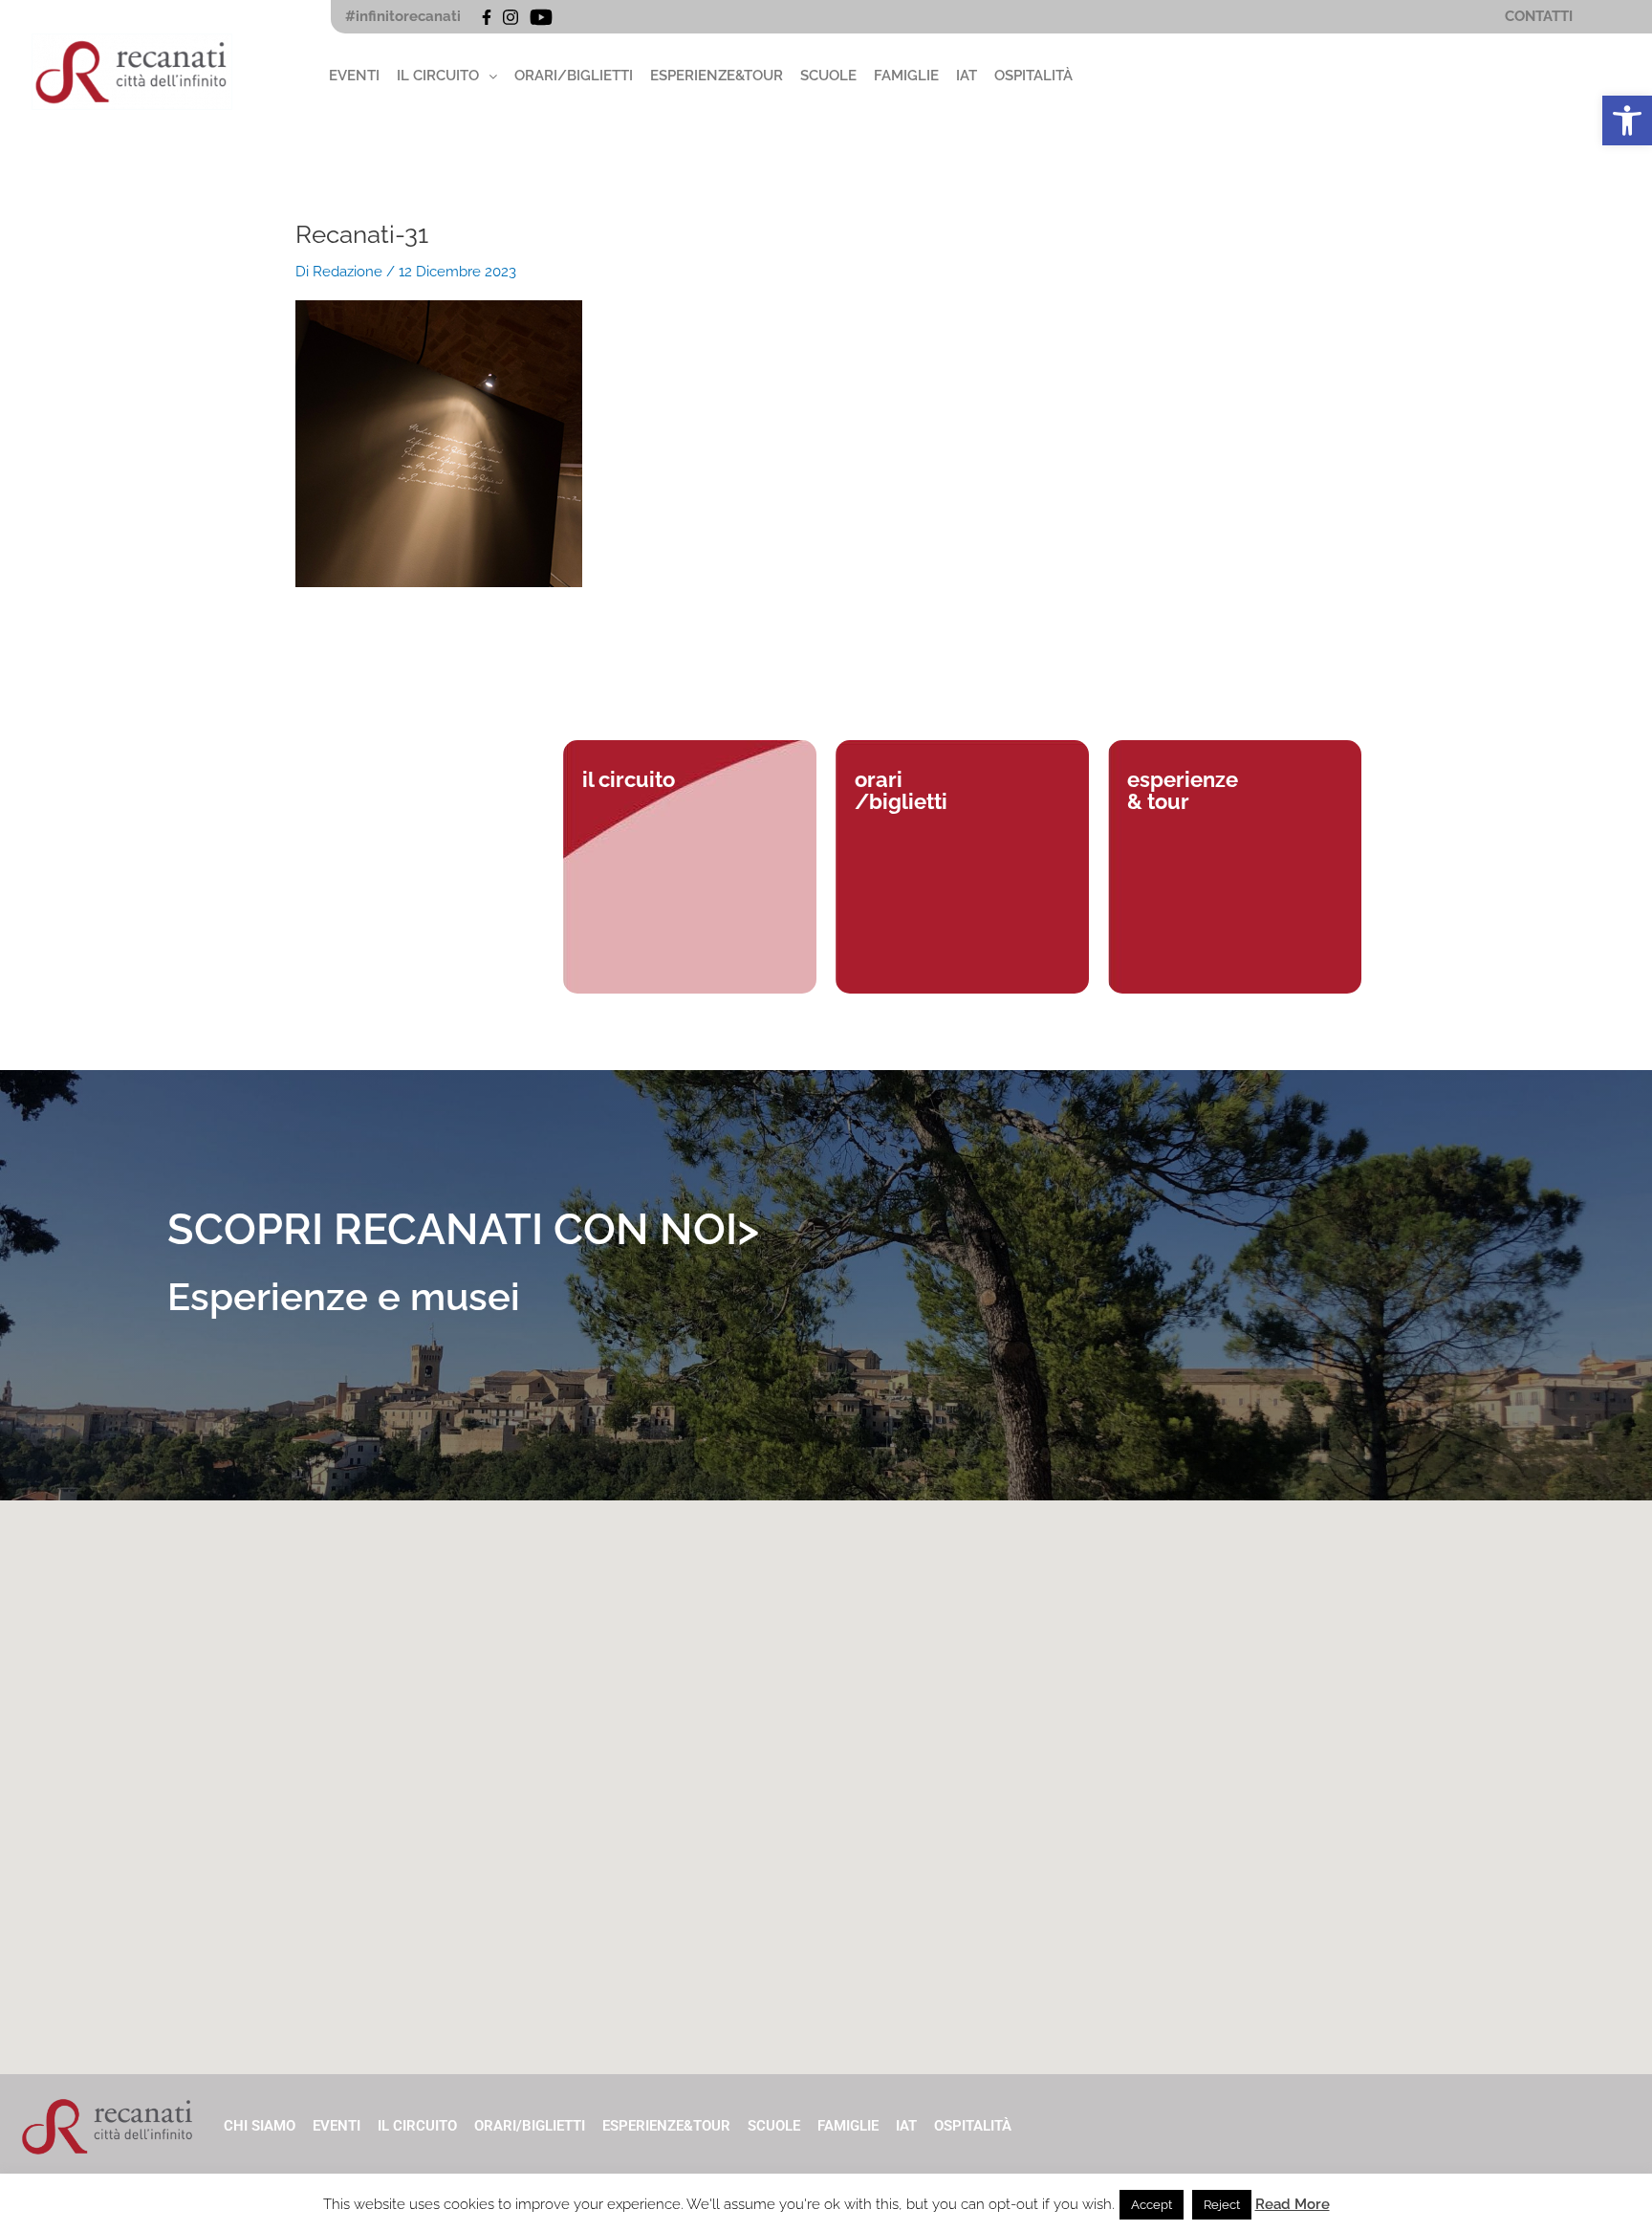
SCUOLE (828, 76)
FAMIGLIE (906, 76)
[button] (1627, 120)
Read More (1293, 2204)
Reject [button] (1222, 2205)
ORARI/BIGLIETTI (574, 76)
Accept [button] (1152, 2205)
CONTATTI (1539, 16)
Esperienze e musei (344, 1296)
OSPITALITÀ (1033, 76)
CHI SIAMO (260, 2126)
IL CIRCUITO (438, 76)
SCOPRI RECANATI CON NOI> (463, 1229)
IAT (967, 76)
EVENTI (354, 76)
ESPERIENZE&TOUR (717, 76)
